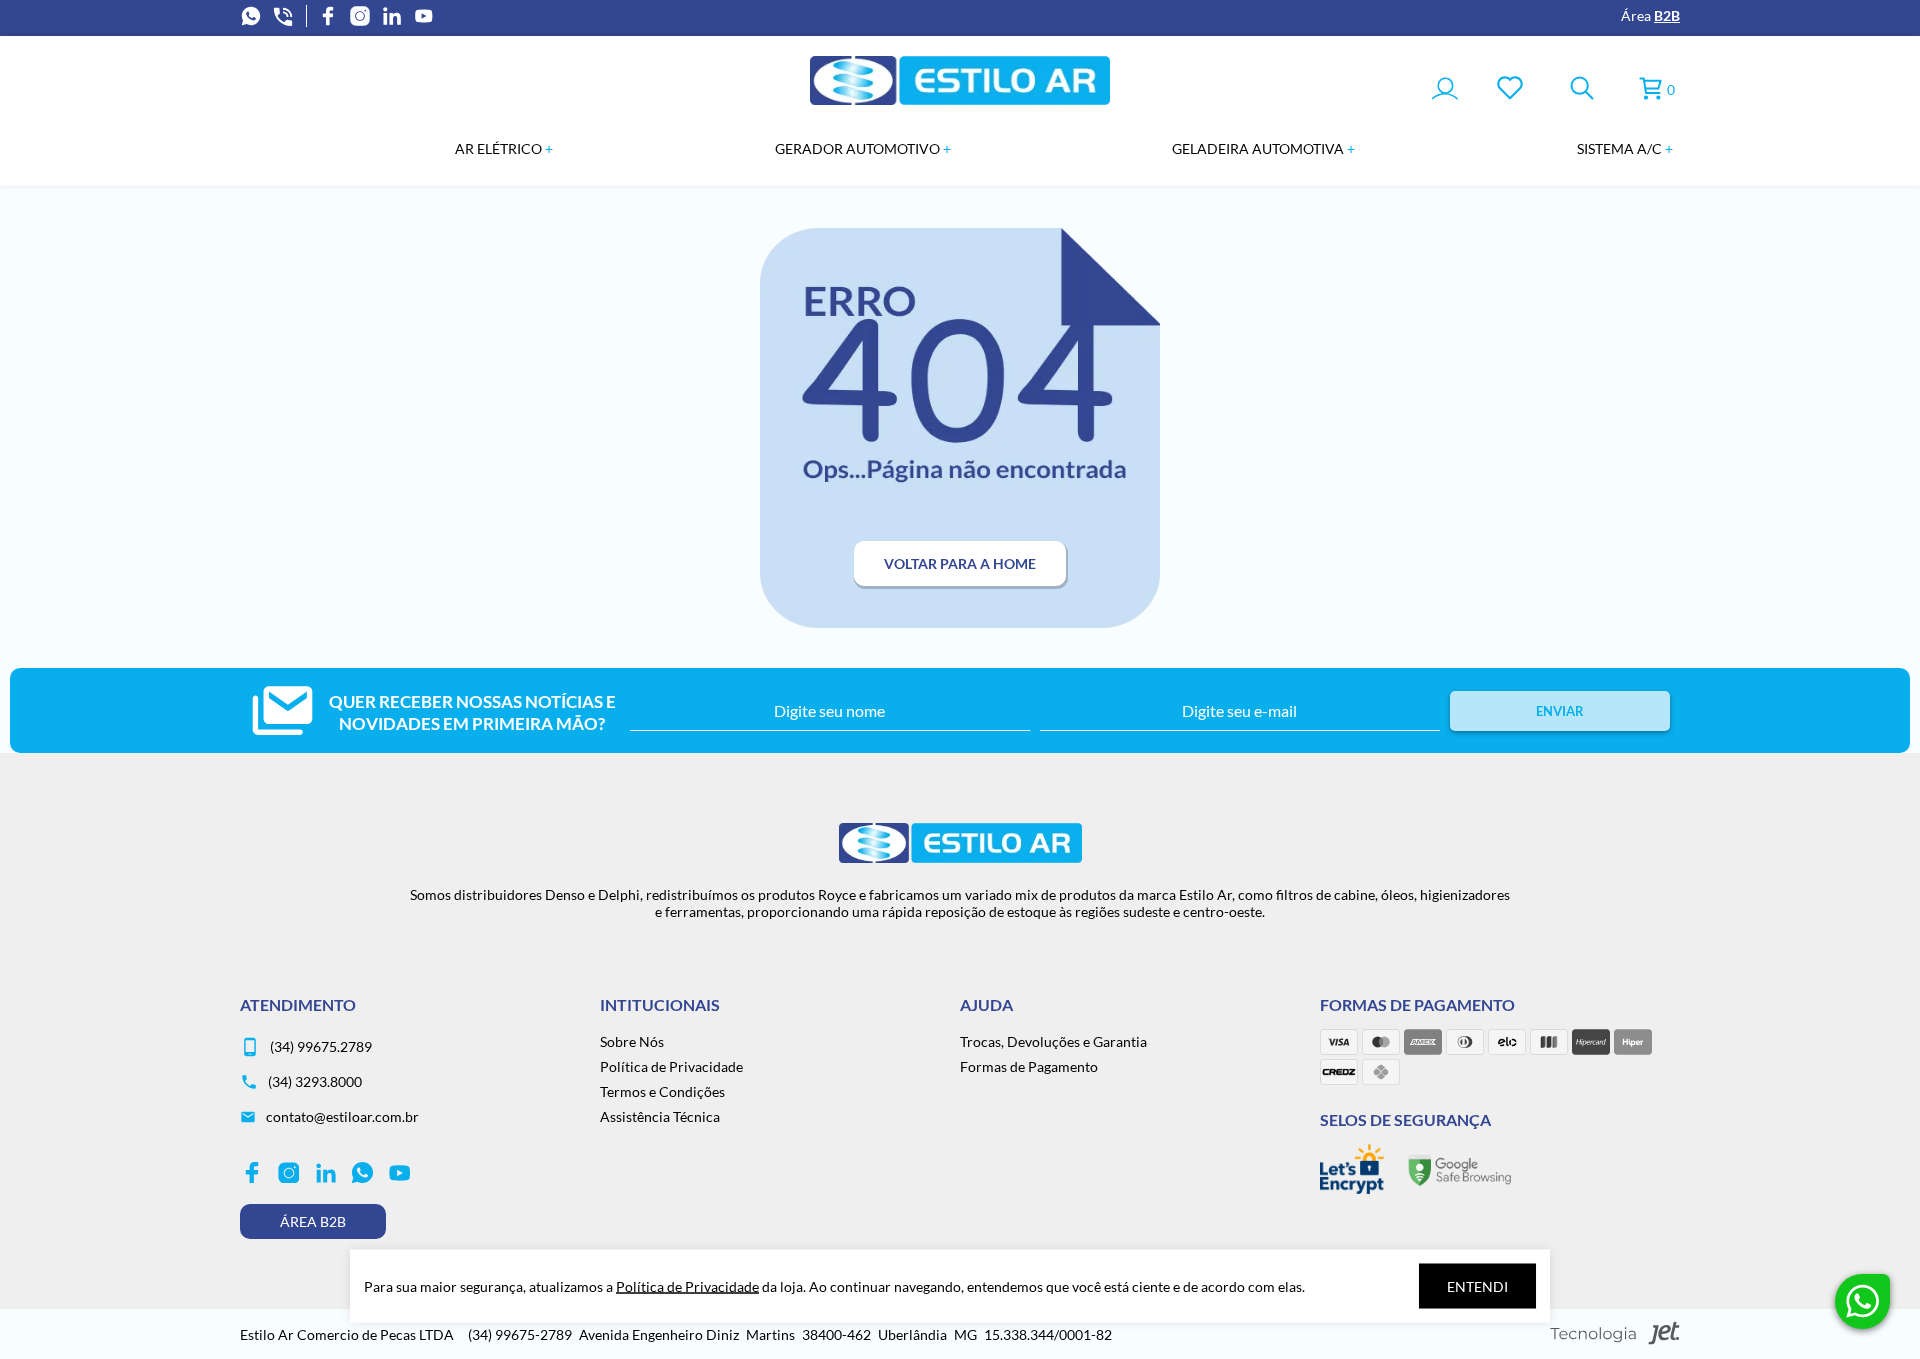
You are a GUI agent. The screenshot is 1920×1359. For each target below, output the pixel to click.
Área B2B (313, 1221)
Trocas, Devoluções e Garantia (1053, 1041)
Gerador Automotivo (859, 148)
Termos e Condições (662, 1091)
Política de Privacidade (671, 1066)
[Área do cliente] (1445, 90)
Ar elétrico (500, 148)
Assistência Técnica (660, 1116)
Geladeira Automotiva (1259, 148)
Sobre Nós (632, 1041)
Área (1650, 15)
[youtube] (424, 16)
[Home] (960, 99)
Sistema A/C (1621, 148)
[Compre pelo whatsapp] (1862, 1301)
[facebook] (328, 16)
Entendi (1477, 1286)
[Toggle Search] (1582, 89)
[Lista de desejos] (1510, 89)
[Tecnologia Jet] (1615, 1334)
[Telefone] (283, 16)
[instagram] (360, 16)
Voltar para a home (960, 563)
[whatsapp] (251, 16)
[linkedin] (392, 16)
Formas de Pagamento (1029, 1066)
